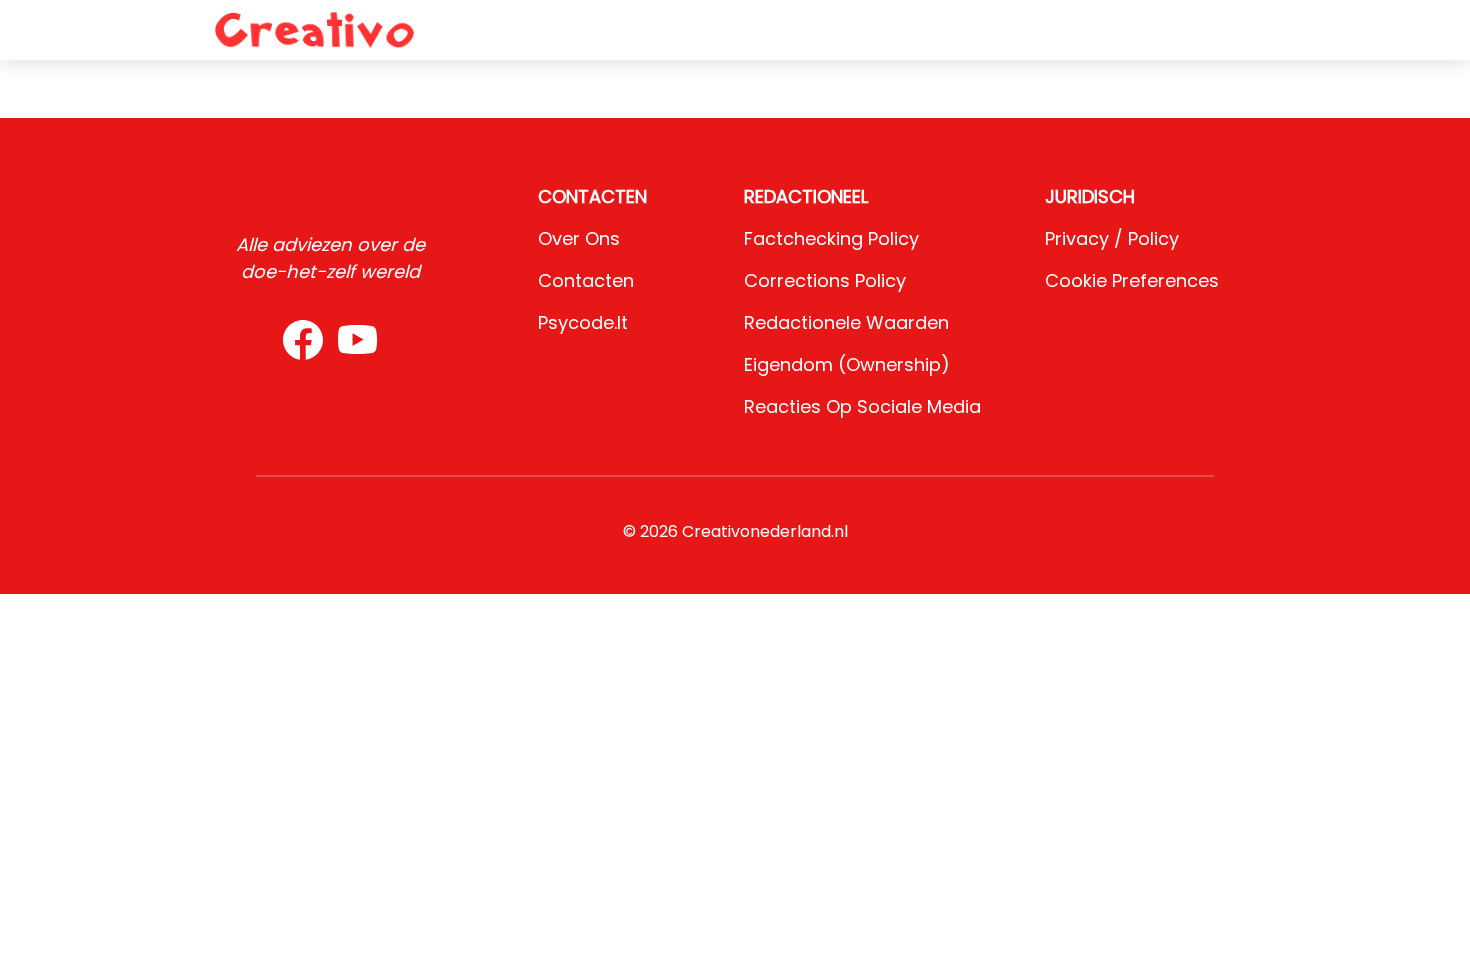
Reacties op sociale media (862, 406)
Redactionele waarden (846, 322)
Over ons (579, 238)
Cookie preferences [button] (1132, 280)
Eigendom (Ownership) (847, 364)
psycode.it (583, 322)
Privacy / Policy (1112, 238)
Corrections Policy (825, 280)
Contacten (586, 280)
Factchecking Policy (831, 238)
